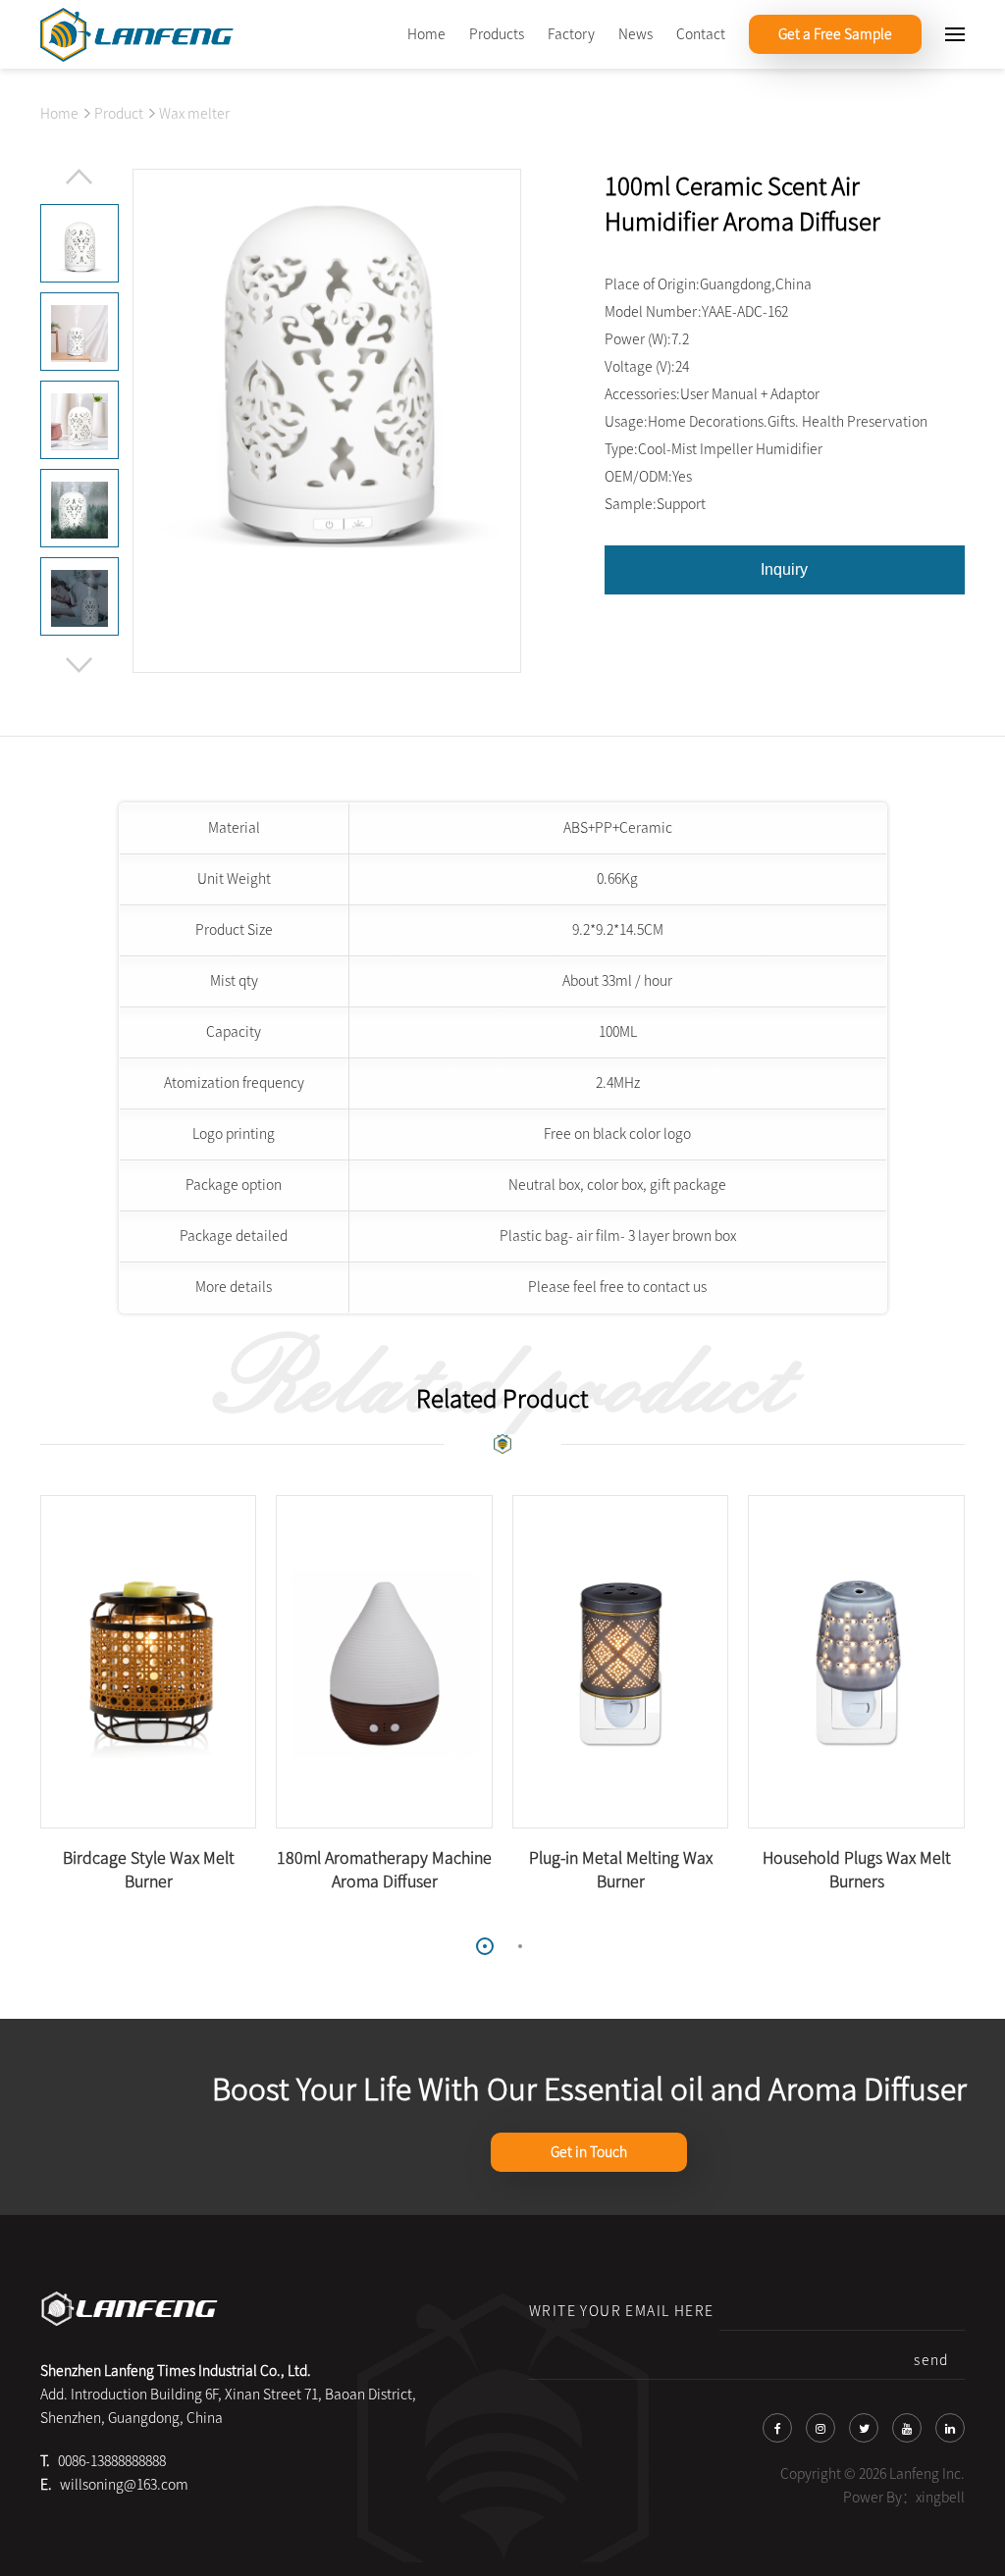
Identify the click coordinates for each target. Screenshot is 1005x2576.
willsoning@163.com (124, 2485)
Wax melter (194, 114)
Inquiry (784, 569)
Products (497, 34)
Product (119, 114)
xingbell (940, 2498)
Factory (571, 34)
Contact (701, 34)
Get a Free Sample (835, 34)
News (635, 34)
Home (426, 34)
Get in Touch (589, 2152)
